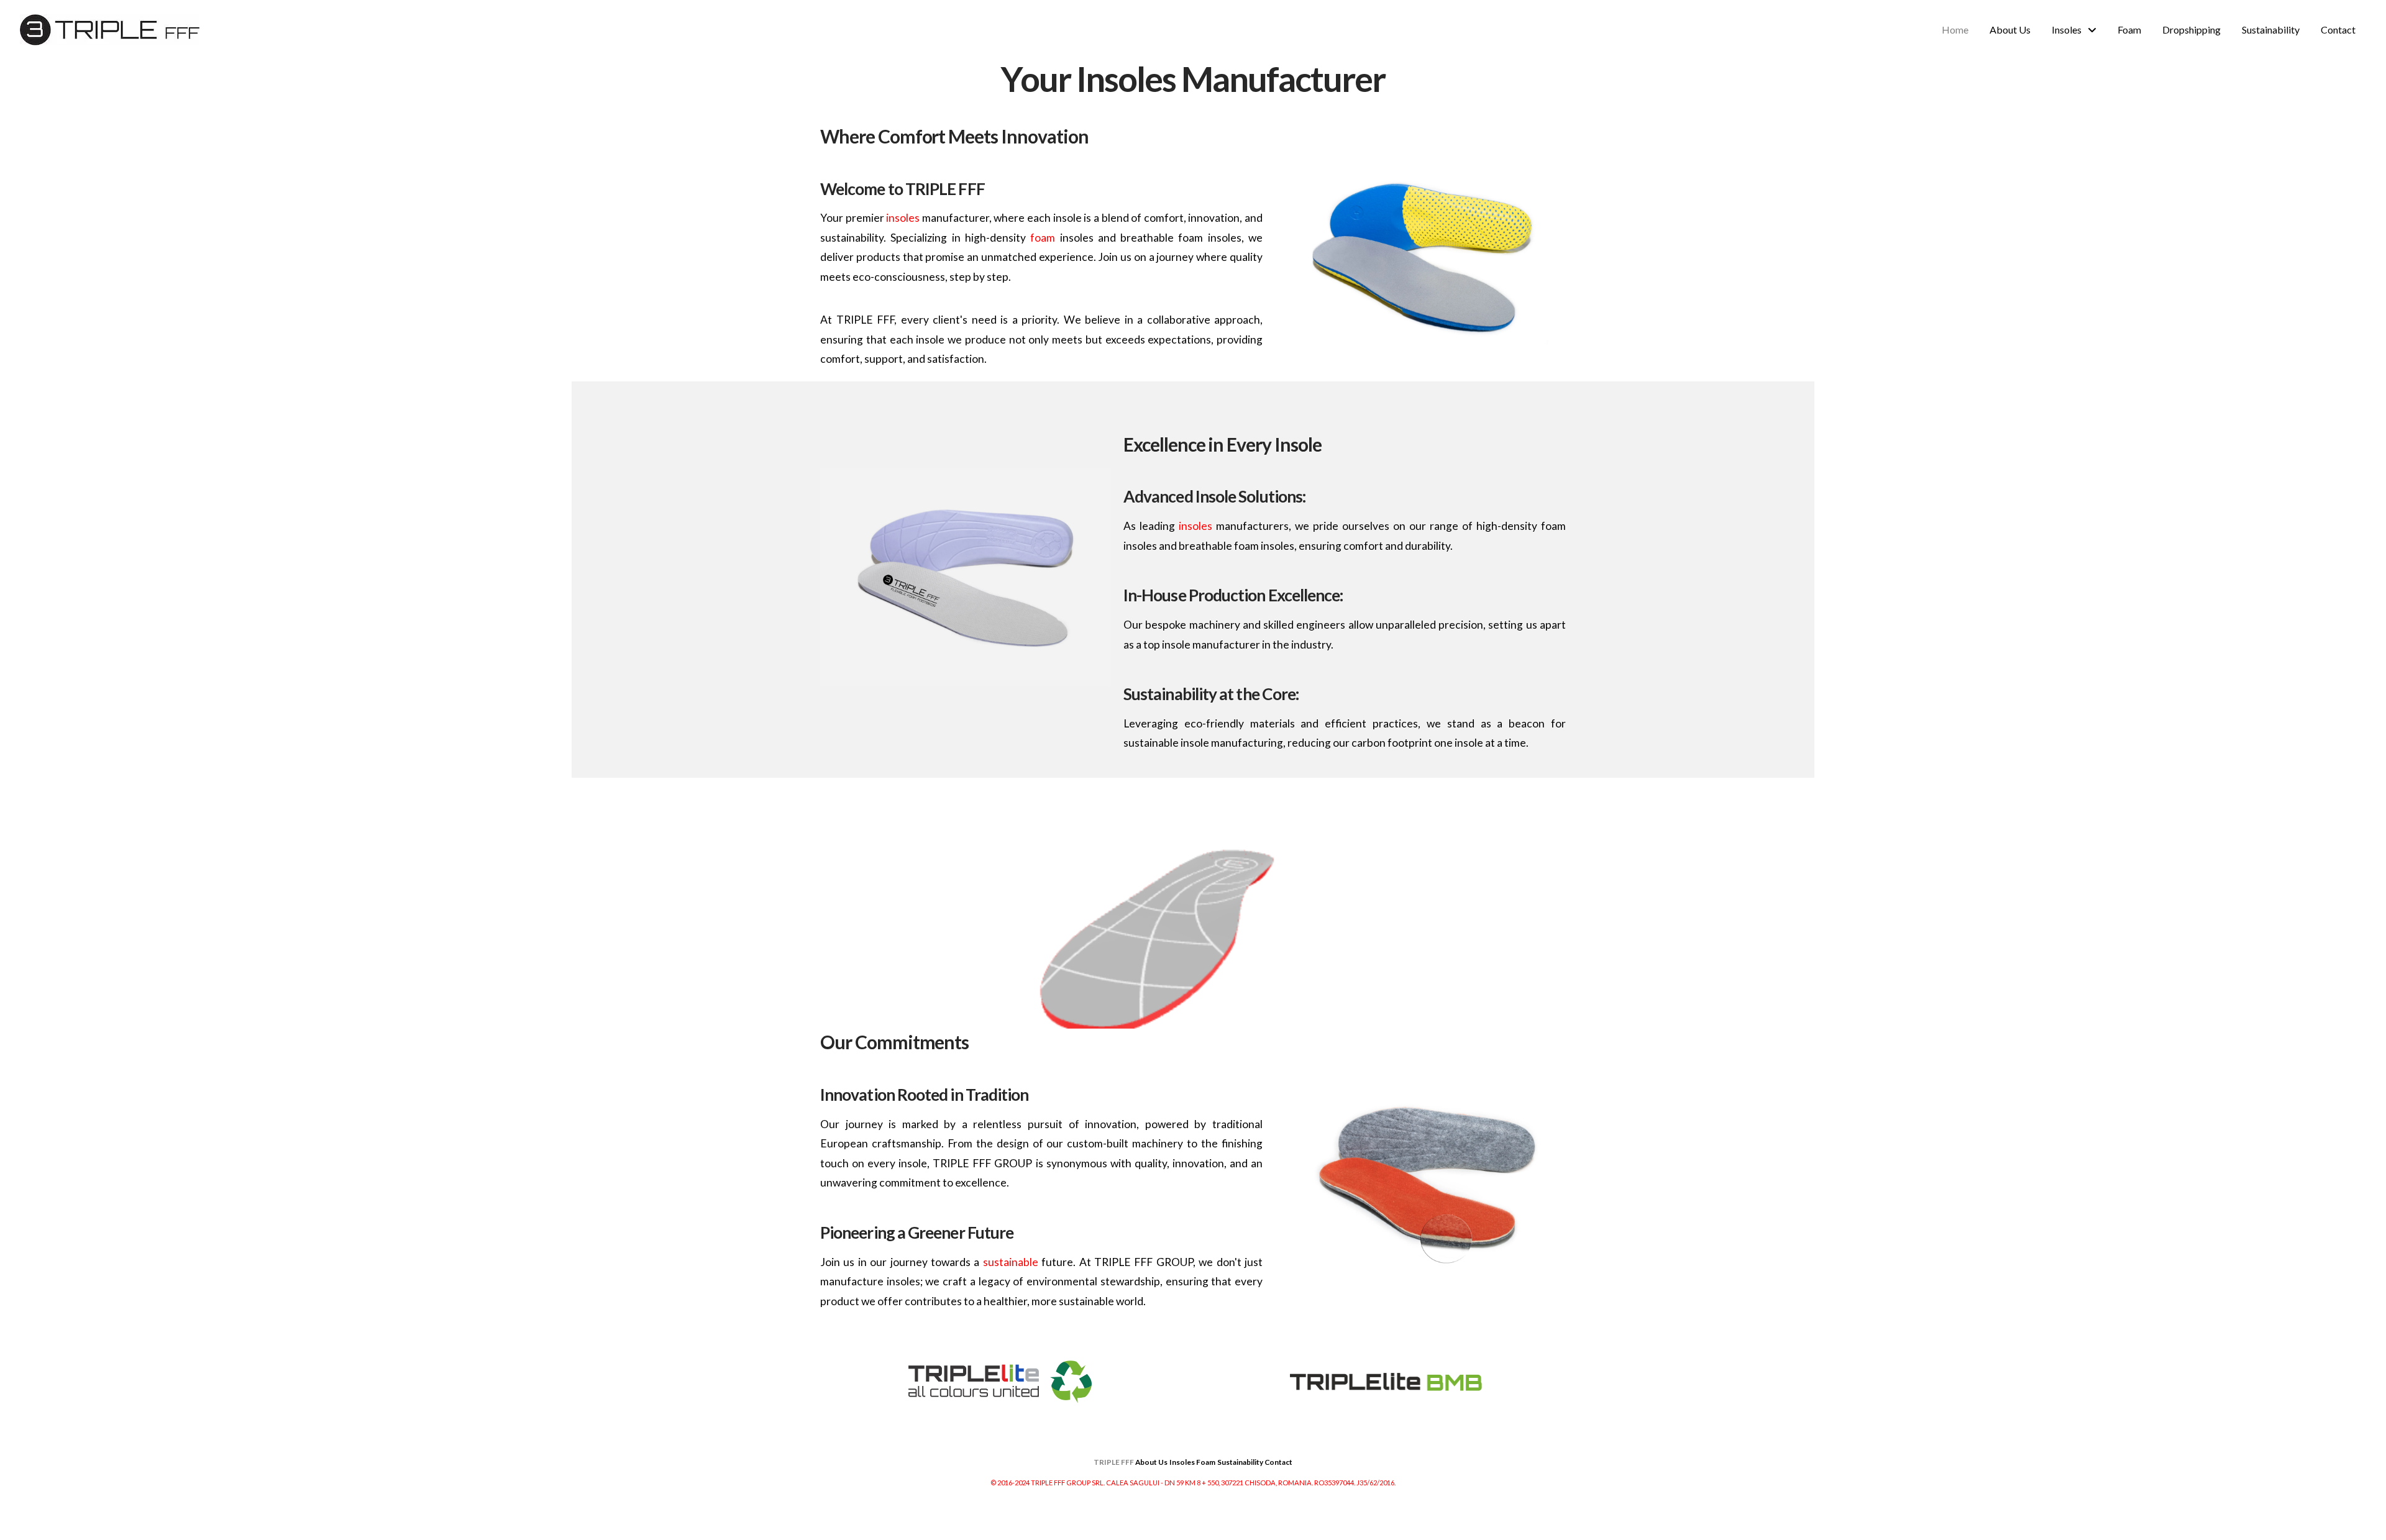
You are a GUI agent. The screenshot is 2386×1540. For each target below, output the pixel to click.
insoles (903, 218)
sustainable (1011, 1262)
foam (1043, 238)
